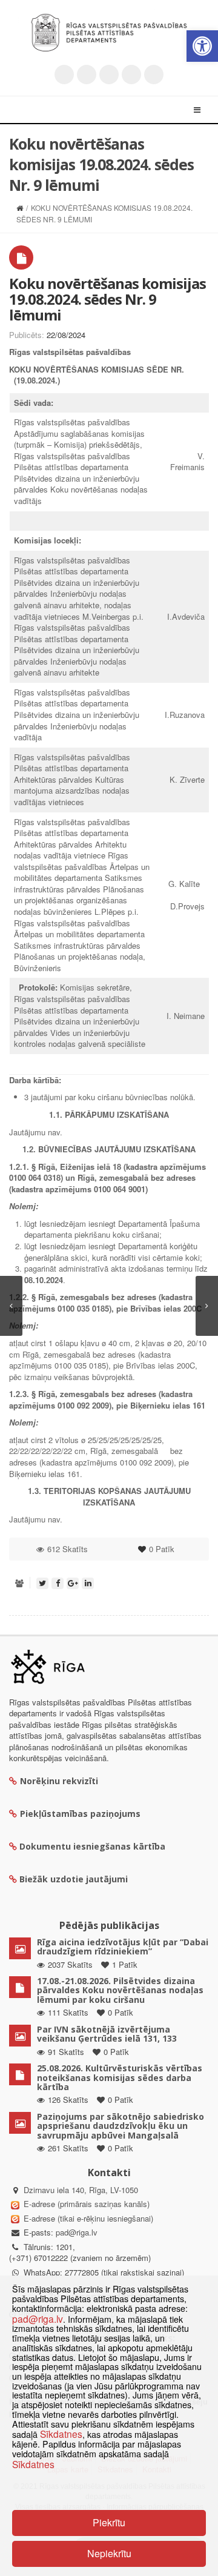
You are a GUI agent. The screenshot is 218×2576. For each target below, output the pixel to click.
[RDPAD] (109, 33)
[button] (202, 46)
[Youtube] (109, 75)
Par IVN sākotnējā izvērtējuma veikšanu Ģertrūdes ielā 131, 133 (107, 2034)
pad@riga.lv (77, 2232)
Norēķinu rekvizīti (59, 1781)
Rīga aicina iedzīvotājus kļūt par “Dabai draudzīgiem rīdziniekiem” (123, 1947)
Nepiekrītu (109, 2553)
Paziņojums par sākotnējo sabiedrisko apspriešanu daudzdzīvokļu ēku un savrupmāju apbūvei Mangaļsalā (121, 2126)
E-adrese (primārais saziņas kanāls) (87, 2204)
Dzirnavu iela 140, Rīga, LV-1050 (81, 2190)
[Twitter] (64, 75)
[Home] (20, 207)
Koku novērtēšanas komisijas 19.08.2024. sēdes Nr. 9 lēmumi (107, 299)
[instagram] (131, 75)
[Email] (154, 75)
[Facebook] (87, 75)
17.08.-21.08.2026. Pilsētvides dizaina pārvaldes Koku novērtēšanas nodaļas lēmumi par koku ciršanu (120, 1990)
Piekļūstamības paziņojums (80, 1814)
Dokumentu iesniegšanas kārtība (92, 1846)
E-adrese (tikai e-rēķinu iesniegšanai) (87, 2218)
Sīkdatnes (61, 2434)
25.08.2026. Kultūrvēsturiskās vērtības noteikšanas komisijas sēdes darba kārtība (120, 2077)
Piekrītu (109, 2522)
